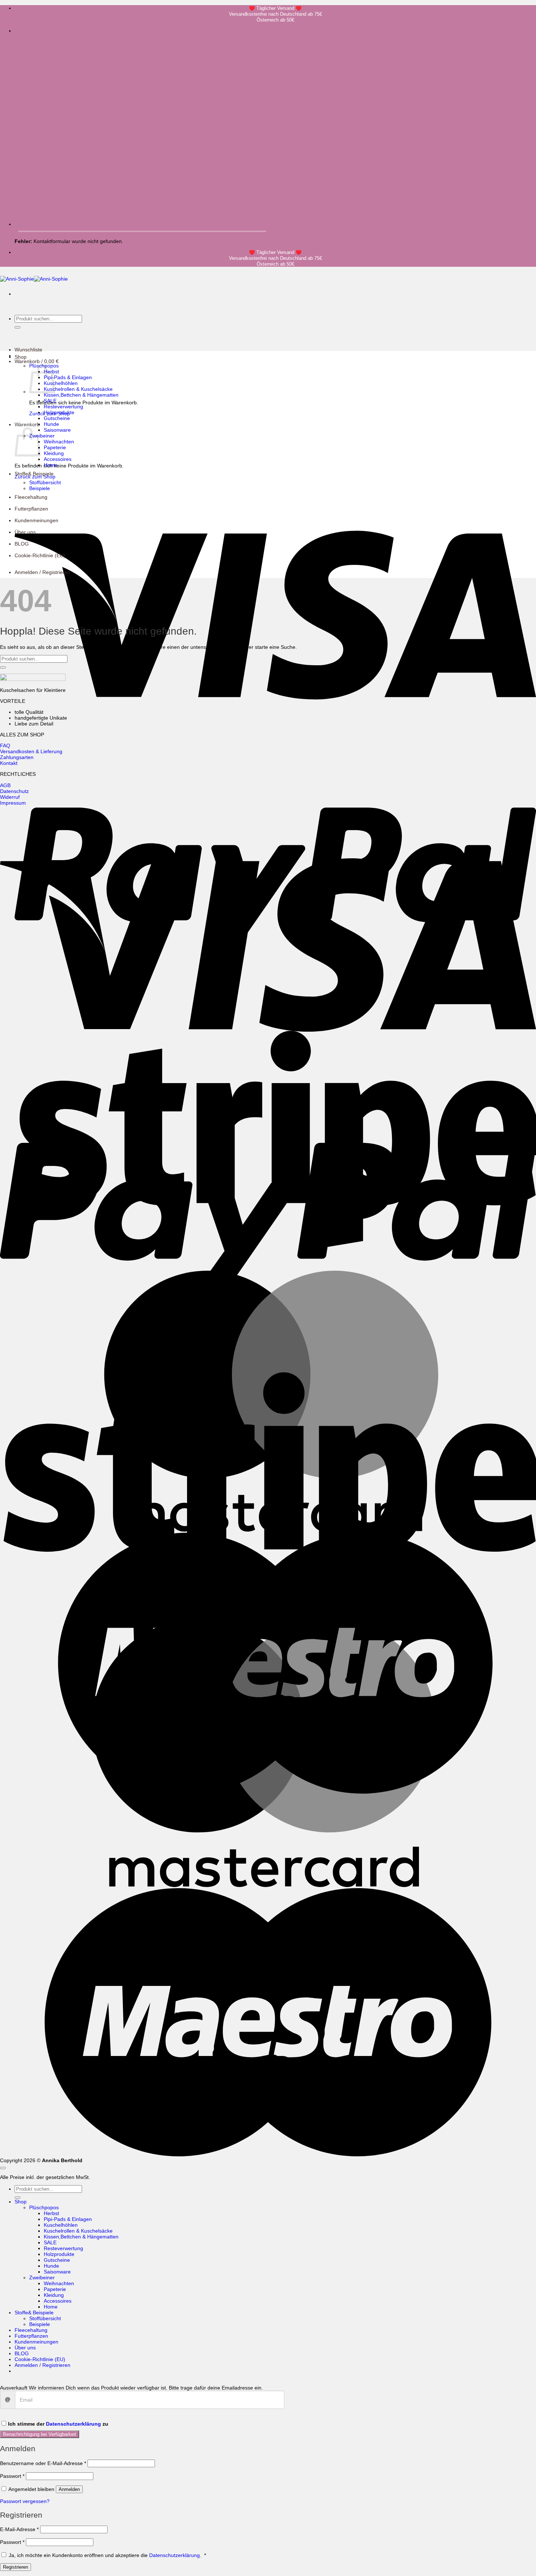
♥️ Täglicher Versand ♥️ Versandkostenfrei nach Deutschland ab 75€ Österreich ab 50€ (275, 14)
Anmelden (69, 2489)
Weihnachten (59, 442)
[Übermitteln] (18, 327)
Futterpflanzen (31, 509)
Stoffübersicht (45, 482)
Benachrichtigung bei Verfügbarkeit (40, 2434)
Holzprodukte (59, 412)
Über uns (25, 532)
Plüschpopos (44, 2207)
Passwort (12, 2476)
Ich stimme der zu (58, 2424)
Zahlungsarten (17, 757)
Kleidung (54, 453)
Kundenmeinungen (36, 520)
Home (51, 465)
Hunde (51, 424)
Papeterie (55, 447)
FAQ (5, 746)
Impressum (13, 803)
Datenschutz (14, 791)
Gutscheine (57, 418)
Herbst (51, 2213)
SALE (50, 401)
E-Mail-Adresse (19, 2529)
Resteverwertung (63, 407)
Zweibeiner (42, 436)
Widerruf (10, 797)
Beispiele (40, 488)
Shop (21, 357)
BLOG (22, 544)
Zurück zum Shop (35, 477)
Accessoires (58, 459)
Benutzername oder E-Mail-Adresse (43, 2463)
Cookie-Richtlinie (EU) (40, 555)
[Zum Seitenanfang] (3, 2168)
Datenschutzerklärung (73, 2424)
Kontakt (9, 763)
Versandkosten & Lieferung (31, 751)
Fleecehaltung (31, 497)
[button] (37, 361)
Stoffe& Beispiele (34, 474)
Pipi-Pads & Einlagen (68, 377)
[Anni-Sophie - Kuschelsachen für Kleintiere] (34, 279)
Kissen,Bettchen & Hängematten (81, 395)
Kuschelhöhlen (61, 383)
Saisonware (57, 430)
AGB (5, 785)
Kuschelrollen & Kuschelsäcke (78, 389)
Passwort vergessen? (25, 2501)
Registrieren (15, 2567)
